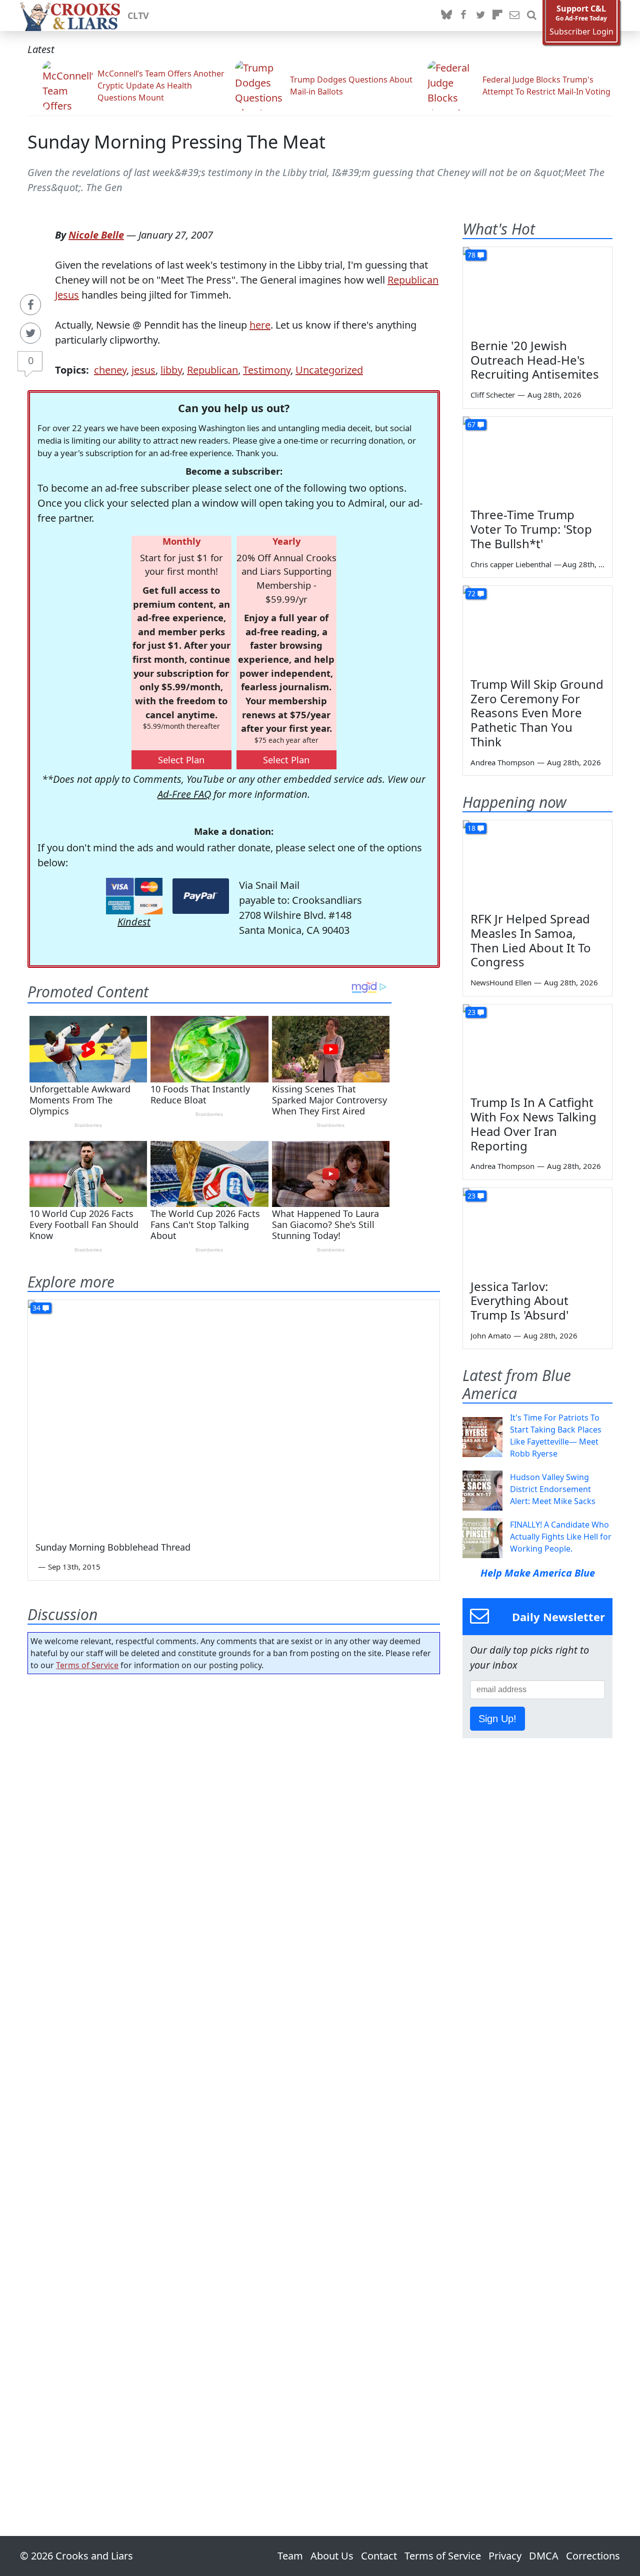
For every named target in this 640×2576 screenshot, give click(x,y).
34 (36, 1308)
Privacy (505, 2556)
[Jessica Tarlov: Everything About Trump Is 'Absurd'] (537, 1230)
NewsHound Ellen (501, 982)
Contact (379, 2556)
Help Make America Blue (538, 1573)
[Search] (531, 16)
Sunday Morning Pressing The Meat (176, 142)
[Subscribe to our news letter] (514, 16)
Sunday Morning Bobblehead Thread (113, 1547)
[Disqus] (234, 2077)
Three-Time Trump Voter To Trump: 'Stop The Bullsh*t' (531, 529)
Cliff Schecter (493, 395)
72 (471, 593)
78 (471, 255)
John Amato (491, 1336)
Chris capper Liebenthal (511, 564)
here (260, 325)
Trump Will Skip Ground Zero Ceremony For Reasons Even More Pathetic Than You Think (537, 713)
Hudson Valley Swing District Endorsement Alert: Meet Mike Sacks (553, 1489)
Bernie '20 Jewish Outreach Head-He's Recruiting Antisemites (535, 360)
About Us (332, 2556)
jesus (143, 370)
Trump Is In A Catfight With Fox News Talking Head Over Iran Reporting (533, 1124)
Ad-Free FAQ (184, 794)
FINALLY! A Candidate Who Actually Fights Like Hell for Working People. (561, 1537)
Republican (212, 370)
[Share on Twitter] (30, 333)
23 (471, 1012)
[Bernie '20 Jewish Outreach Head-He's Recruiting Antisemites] (537, 289)
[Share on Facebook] (30, 305)
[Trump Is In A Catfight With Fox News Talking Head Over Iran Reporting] (537, 1046)
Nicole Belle (96, 235)
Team (290, 2556)
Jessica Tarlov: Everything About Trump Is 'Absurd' (519, 1301)
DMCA (544, 2556)
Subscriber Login (581, 32)
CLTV (138, 16)
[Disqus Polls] (234, 1812)
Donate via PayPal (201, 896)
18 (471, 828)
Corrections (593, 2556)
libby (171, 370)
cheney (110, 370)
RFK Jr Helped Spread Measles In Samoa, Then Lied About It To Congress (531, 940)
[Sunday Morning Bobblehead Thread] (234, 1416)
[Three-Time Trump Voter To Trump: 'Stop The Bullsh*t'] (537, 459)
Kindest (134, 922)
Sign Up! (497, 1719)
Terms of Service (87, 1665)
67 (471, 424)
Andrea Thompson (502, 762)
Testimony (267, 370)
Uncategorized (329, 370)
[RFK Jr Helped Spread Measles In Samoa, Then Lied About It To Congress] (537, 862)
